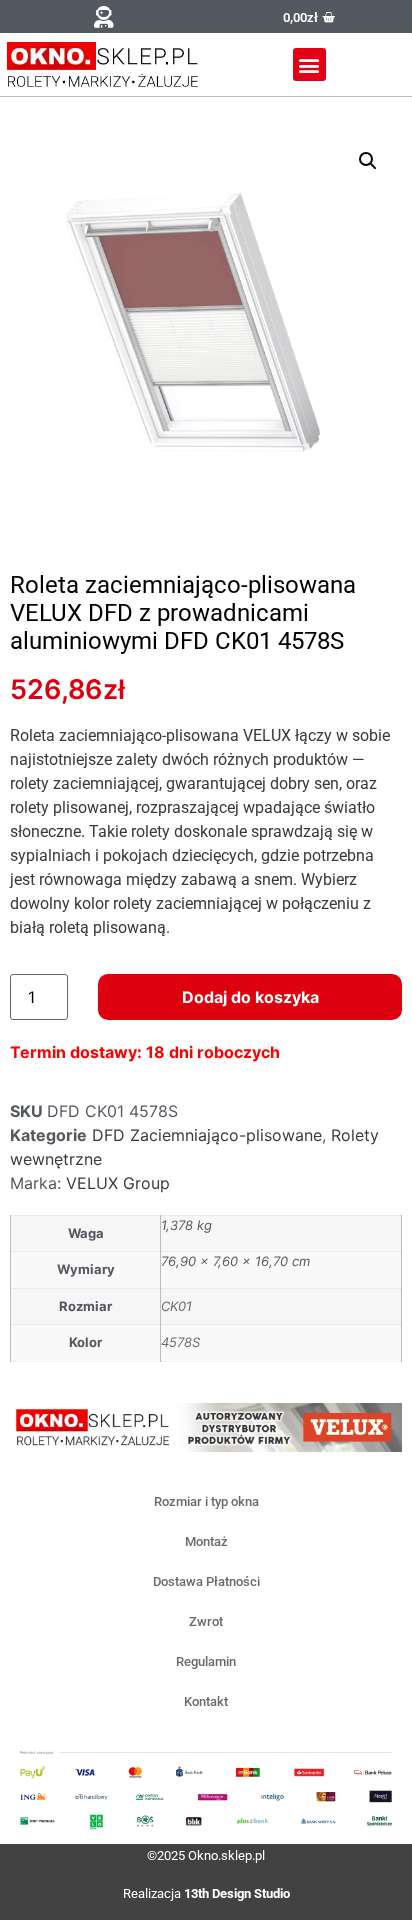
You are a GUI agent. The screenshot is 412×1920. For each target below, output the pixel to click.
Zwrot (206, 1621)
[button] (103, 16)
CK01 (176, 1306)
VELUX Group (118, 1183)
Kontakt (206, 1701)
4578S (180, 1342)
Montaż (206, 1541)
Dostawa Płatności (206, 1581)
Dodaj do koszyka (250, 997)
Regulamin (206, 1661)
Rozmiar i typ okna (206, 1501)
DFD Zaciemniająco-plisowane (207, 1135)
